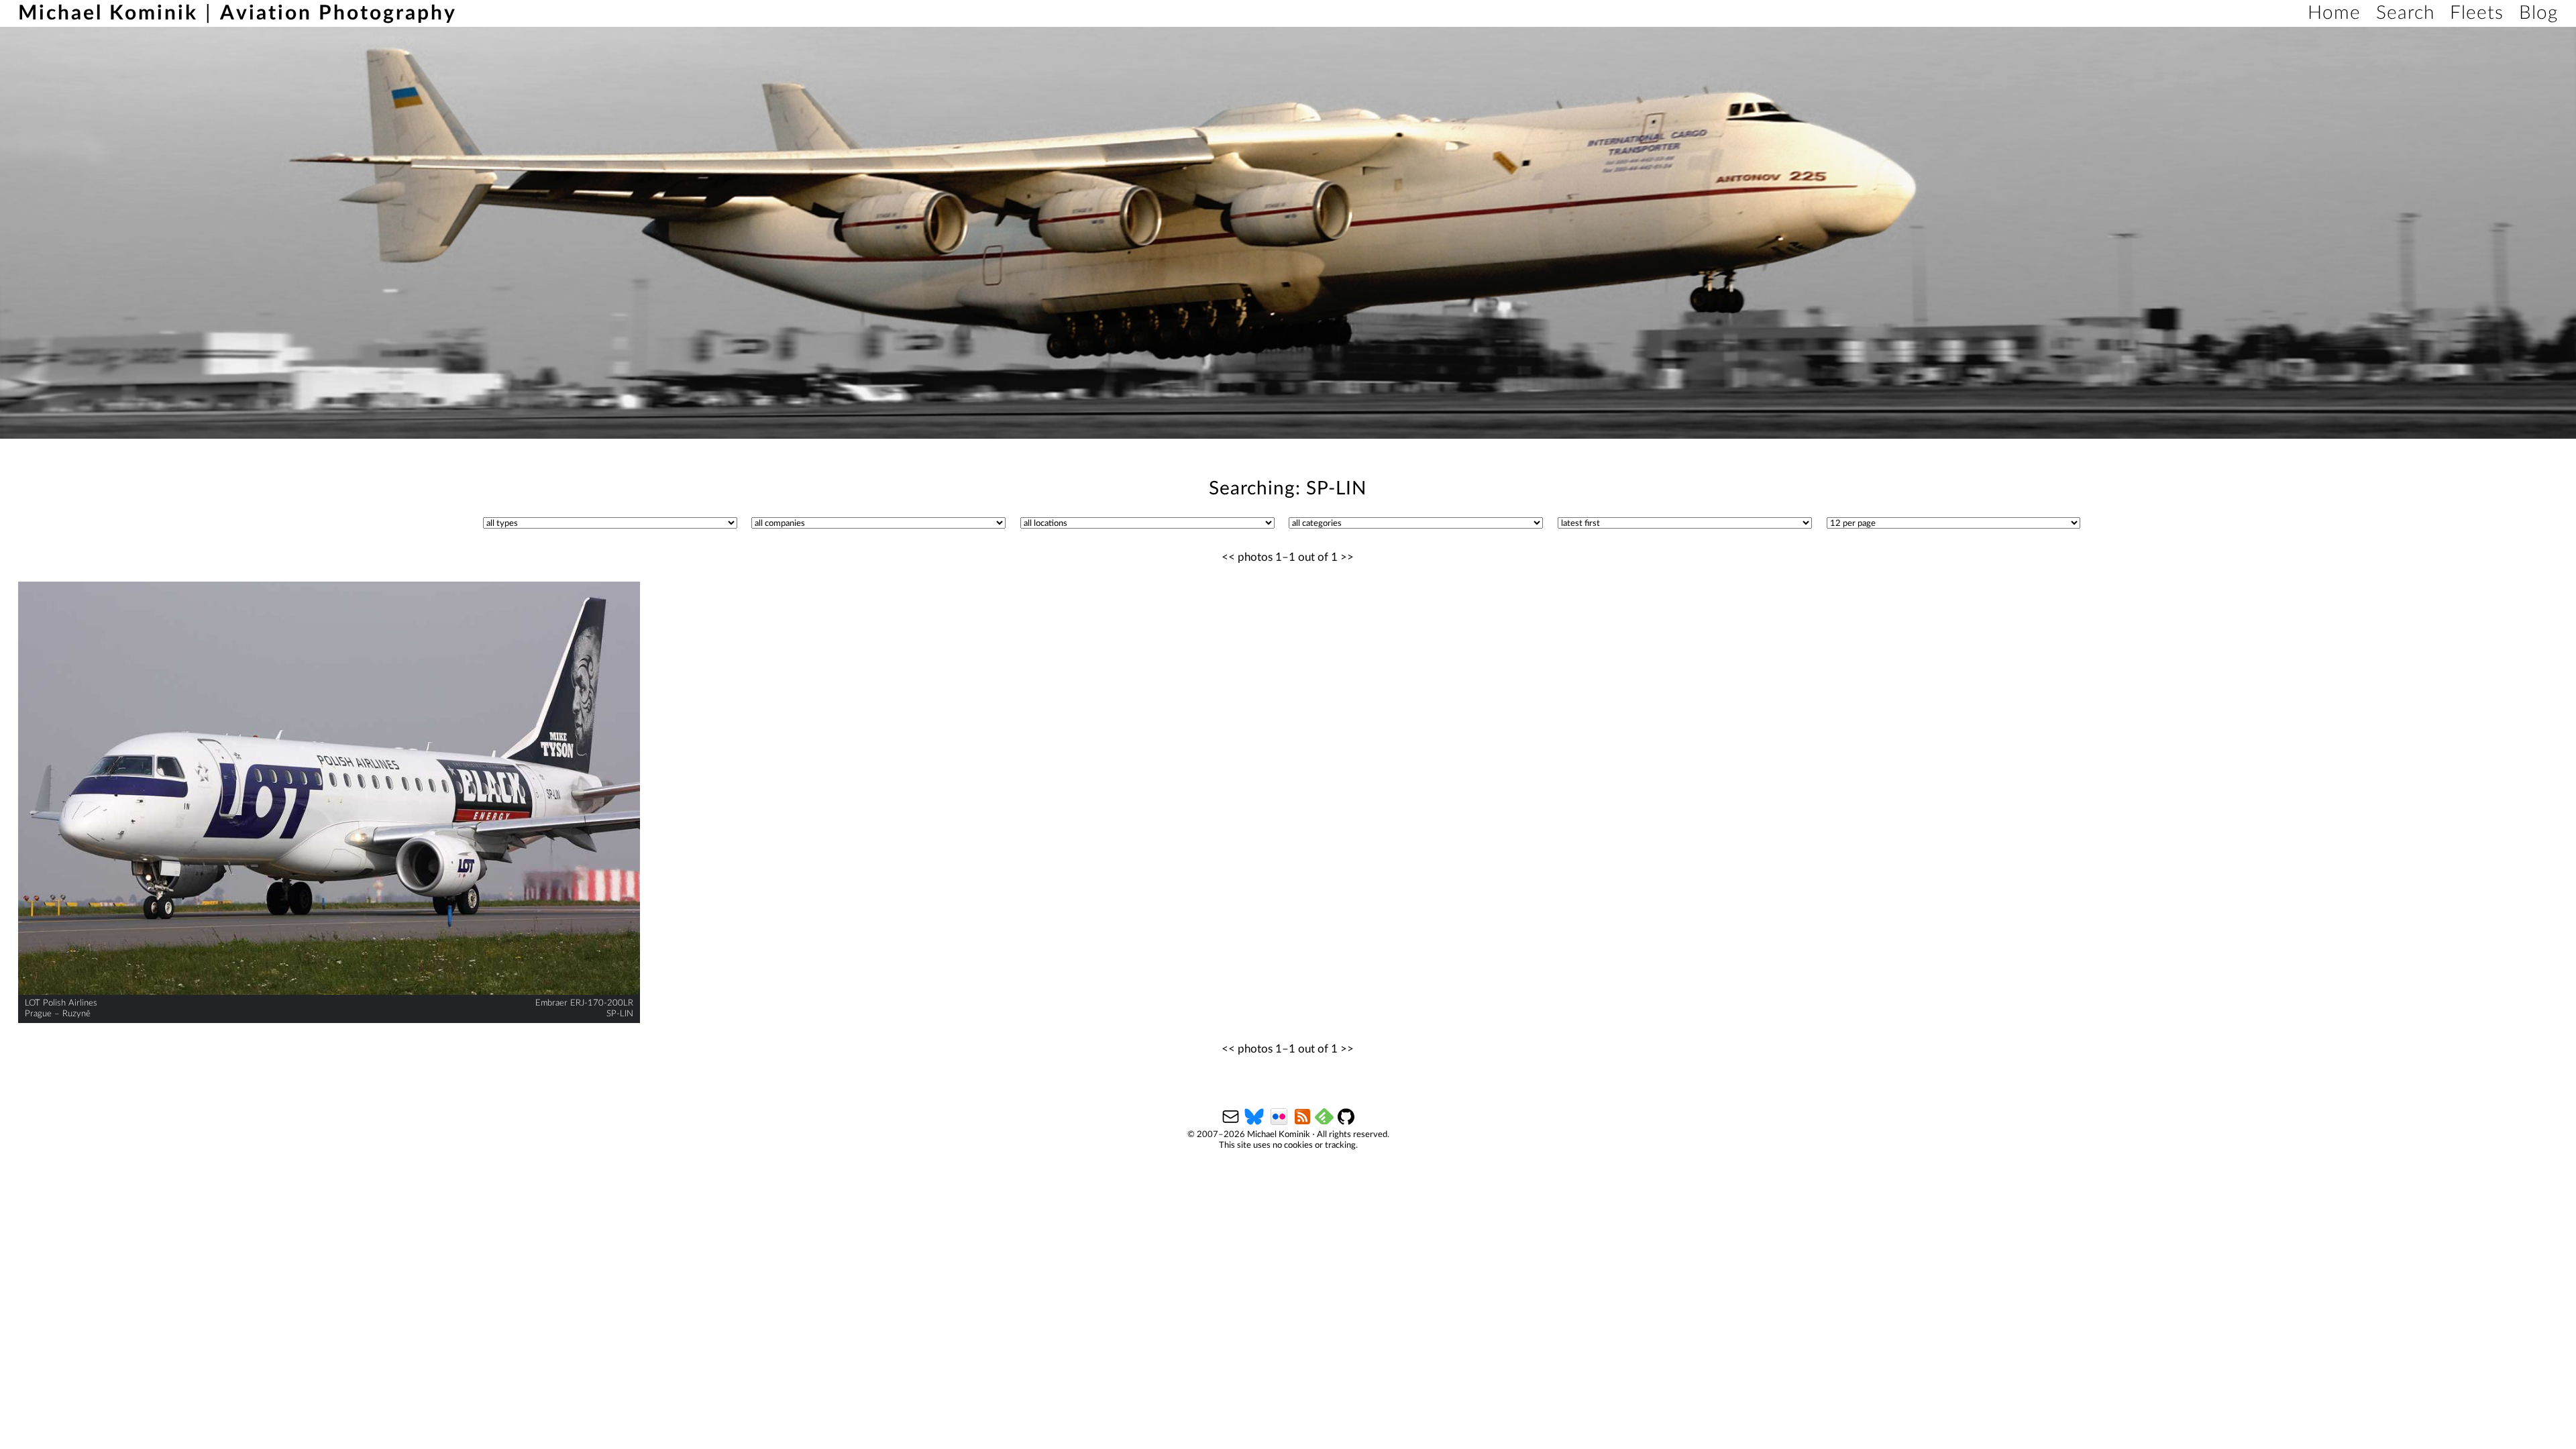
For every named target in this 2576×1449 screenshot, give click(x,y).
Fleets (2477, 13)
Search (2405, 13)
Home (2334, 13)
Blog (2538, 13)
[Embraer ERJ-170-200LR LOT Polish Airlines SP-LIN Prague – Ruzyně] (329, 789)
